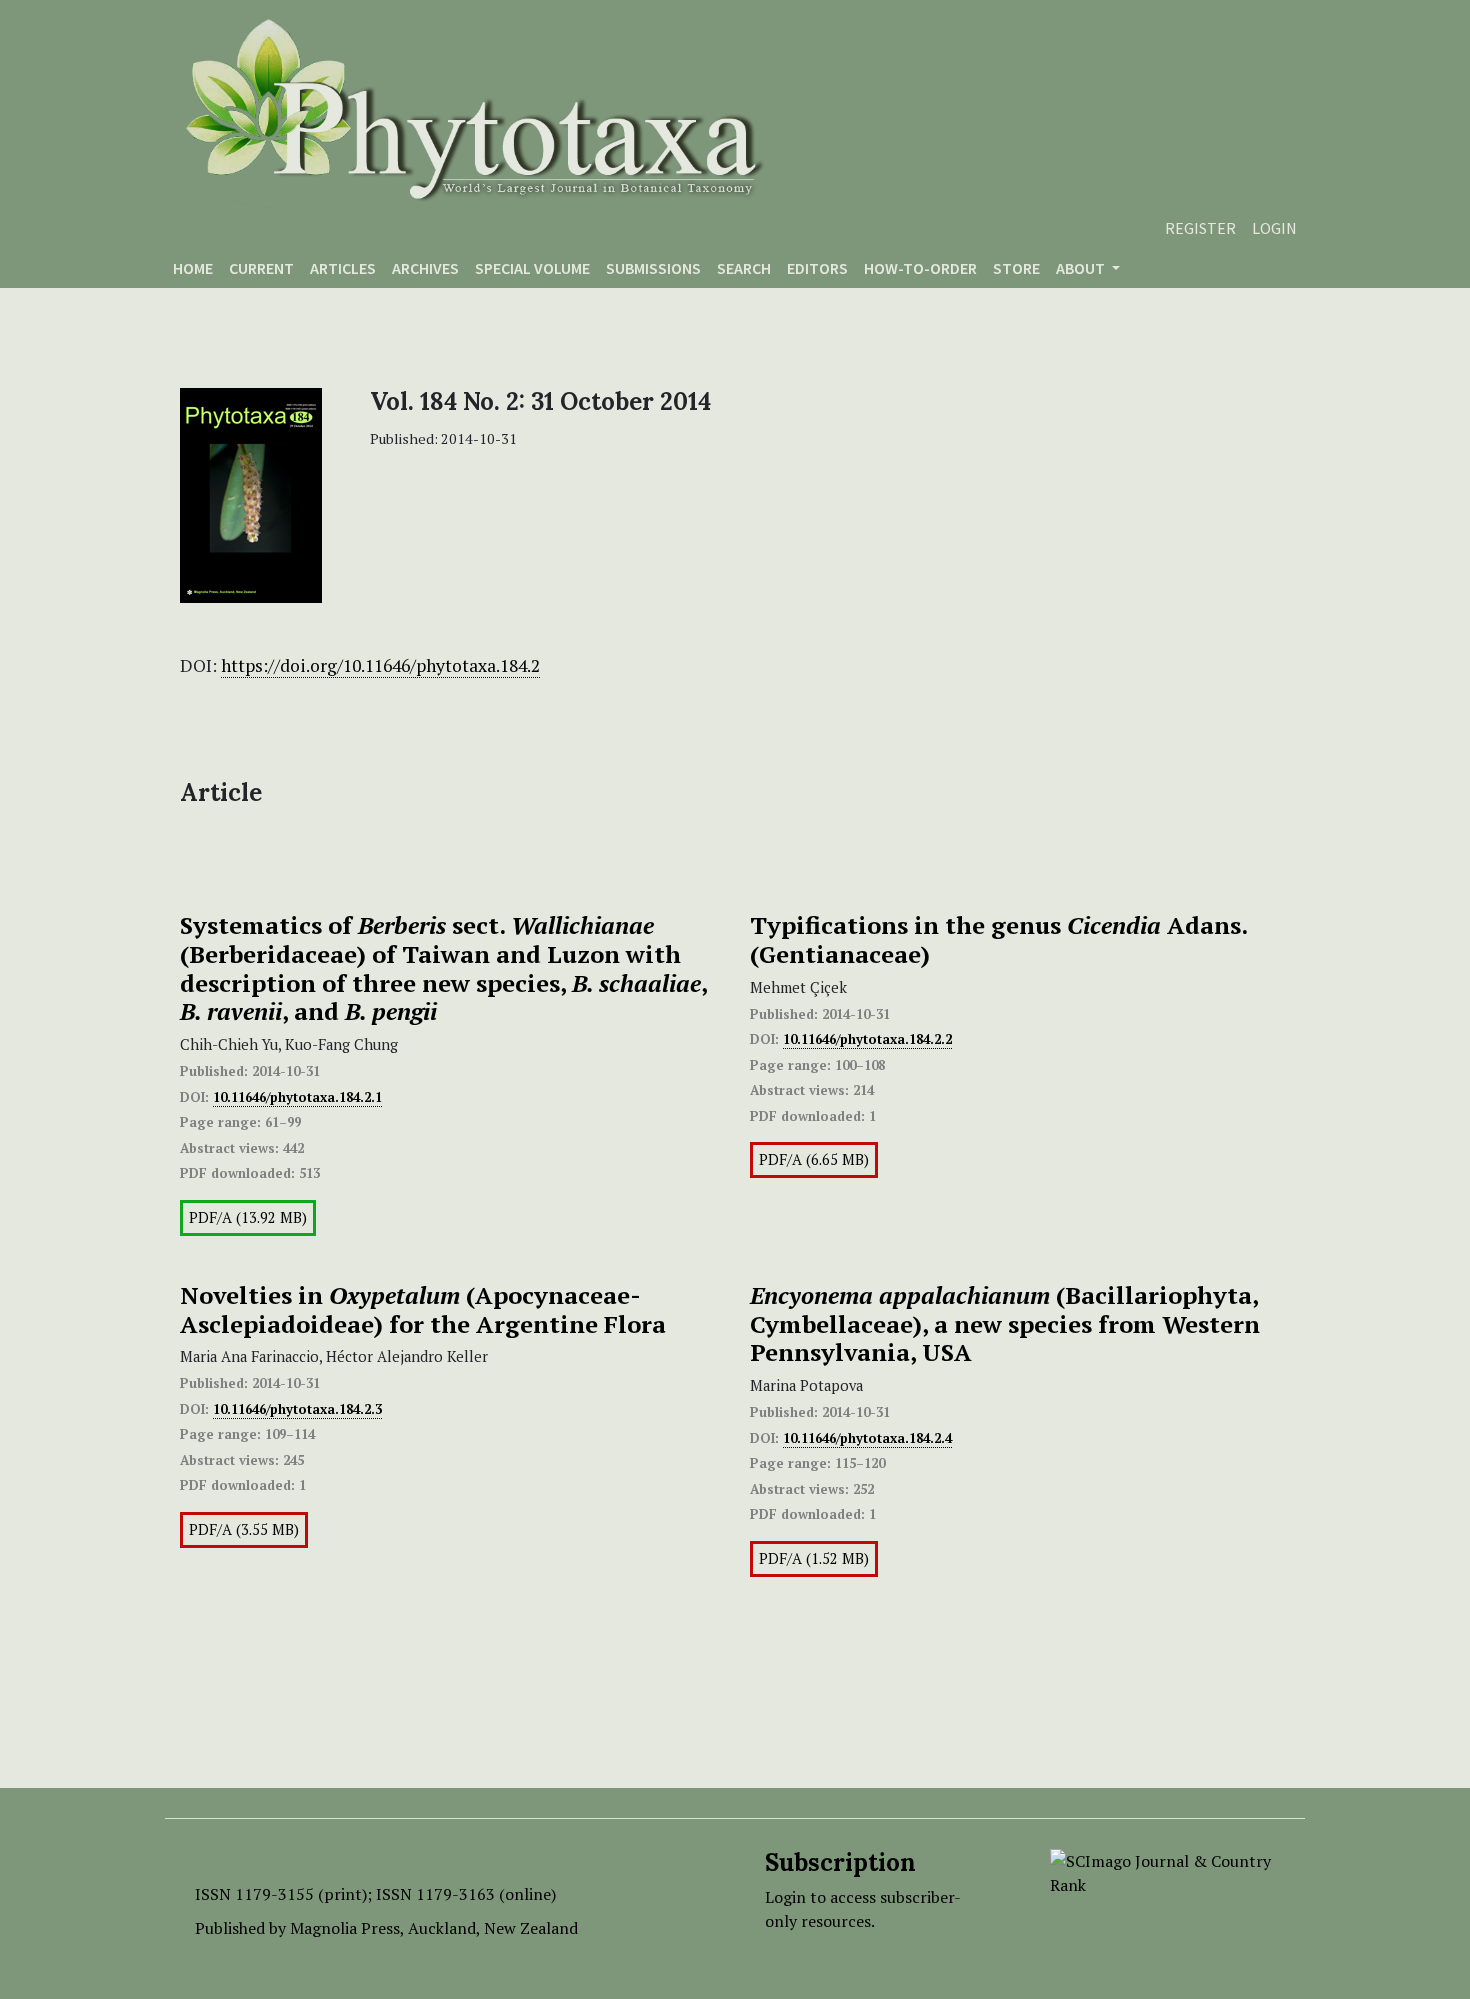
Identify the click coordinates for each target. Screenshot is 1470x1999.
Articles (343, 268)
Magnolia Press (345, 1928)
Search (744, 268)
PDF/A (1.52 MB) (814, 1558)
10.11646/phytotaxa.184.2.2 (867, 1039)
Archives (425, 268)
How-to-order (920, 268)
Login (1274, 228)
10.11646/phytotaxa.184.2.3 (297, 1409)
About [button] (1082, 268)
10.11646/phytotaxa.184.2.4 (867, 1438)
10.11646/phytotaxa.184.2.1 (297, 1097)
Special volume (532, 268)
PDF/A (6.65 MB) (814, 1159)
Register (1200, 228)
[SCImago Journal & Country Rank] (1162, 1871)
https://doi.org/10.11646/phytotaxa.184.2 (380, 665)
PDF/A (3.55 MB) (244, 1529)
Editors (817, 268)
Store (1016, 268)
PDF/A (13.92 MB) (248, 1217)
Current (261, 268)
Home (193, 268)
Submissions (653, 268)
